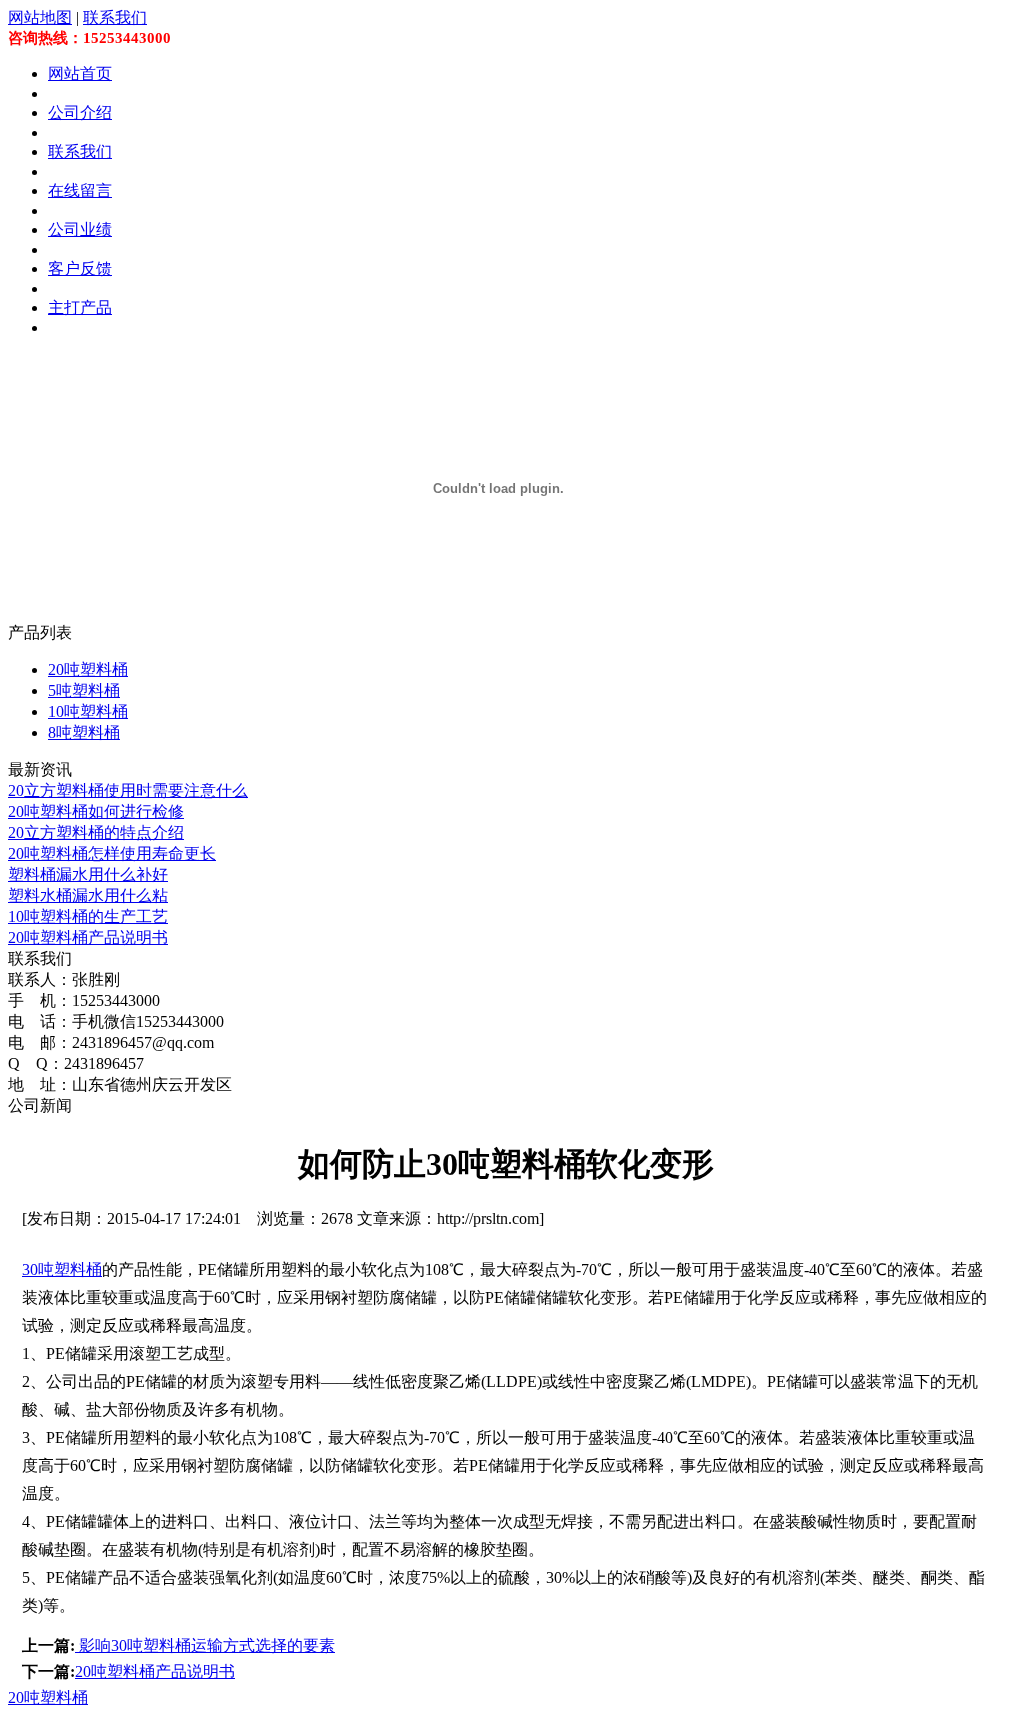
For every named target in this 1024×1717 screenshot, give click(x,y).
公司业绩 (80, 229)
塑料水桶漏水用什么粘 (88, 895)
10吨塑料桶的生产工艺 (88, 916)
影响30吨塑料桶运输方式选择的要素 (205, 1645)
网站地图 (40, 17)
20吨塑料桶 (88, 669)
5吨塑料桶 (84, 690)
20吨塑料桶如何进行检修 (96, 811)
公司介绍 (80, 112)
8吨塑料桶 (84, 732)
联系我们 (115, 17)
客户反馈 (80, 268)
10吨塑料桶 (88, 711)
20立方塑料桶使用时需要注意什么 (128, 790)
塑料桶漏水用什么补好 (88, 874)
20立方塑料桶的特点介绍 (96, 832)
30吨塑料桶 (62, 1269)
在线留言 (80, 190)
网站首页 (80, 73)
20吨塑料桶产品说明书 (88, 937)
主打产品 (80, 307)
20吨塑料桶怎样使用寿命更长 (112, 853)
